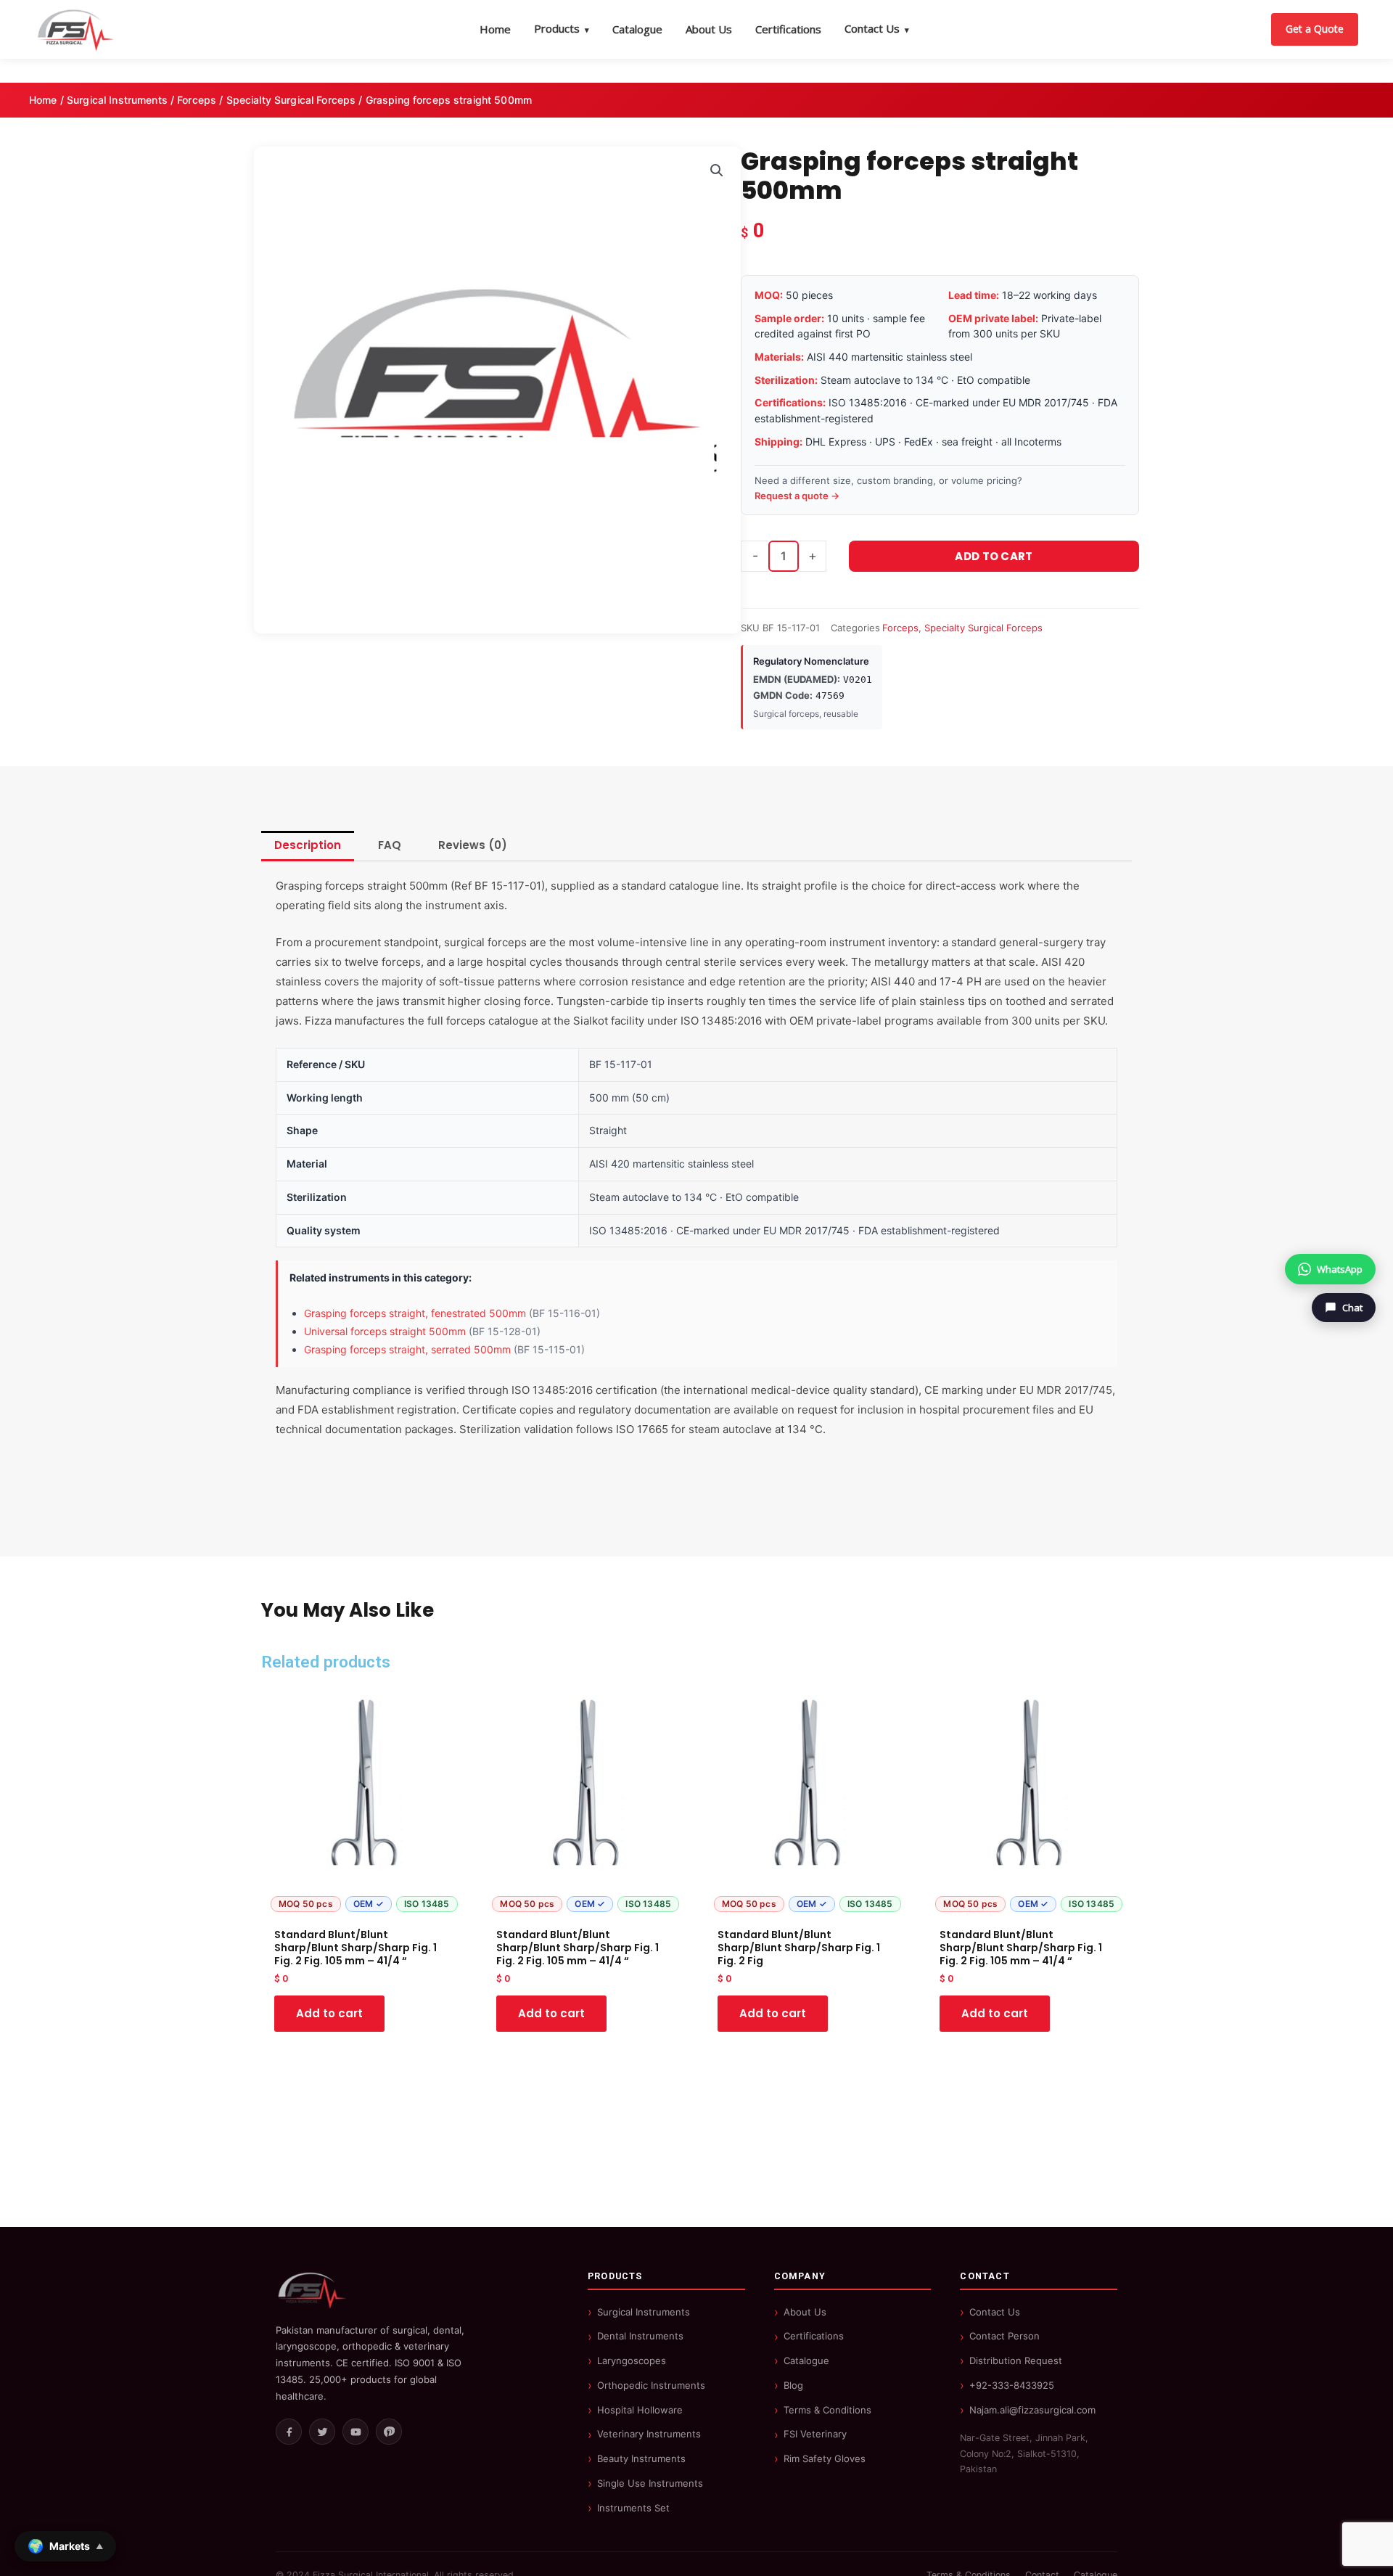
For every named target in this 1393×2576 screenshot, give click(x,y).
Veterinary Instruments (649, 2434)
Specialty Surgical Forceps (291, 100)
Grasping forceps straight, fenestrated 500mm (415, 1313)
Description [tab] (308, 845)
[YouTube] (356, 2432)
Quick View (364, 1906)
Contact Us (877, 28)
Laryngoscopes (632, 2360)
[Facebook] (289, 2432)
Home (495, 29)
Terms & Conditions (827, 2410)
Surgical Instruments (117, 100)
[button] (717, 171)
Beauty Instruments (641, 2458)
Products (562, 28)
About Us (709, 29)
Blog (793, 2385)
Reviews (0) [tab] (473, 845)
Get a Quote (1315, 29)
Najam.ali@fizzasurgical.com (1032, 2410)
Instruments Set (633, 2508)
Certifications (788, 29)
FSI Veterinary (815, 2434)
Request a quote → (797, 496)
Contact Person (1004, 2336)
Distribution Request (1016, 2360)
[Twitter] (322, 2432)
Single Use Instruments (650, 2483)
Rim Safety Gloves (825, 2458)
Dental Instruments (640, 2336)
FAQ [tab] (390, 845)
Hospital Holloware (640, 2410)
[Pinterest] (389, 2432)
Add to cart (994, 556)
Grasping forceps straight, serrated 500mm (407, 1349)
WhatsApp (1340, 1269)
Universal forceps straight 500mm (385, 1331)
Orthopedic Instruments (651, 2385)
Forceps (197, 100)
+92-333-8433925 (1012, 2385)
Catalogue (637, 29)
